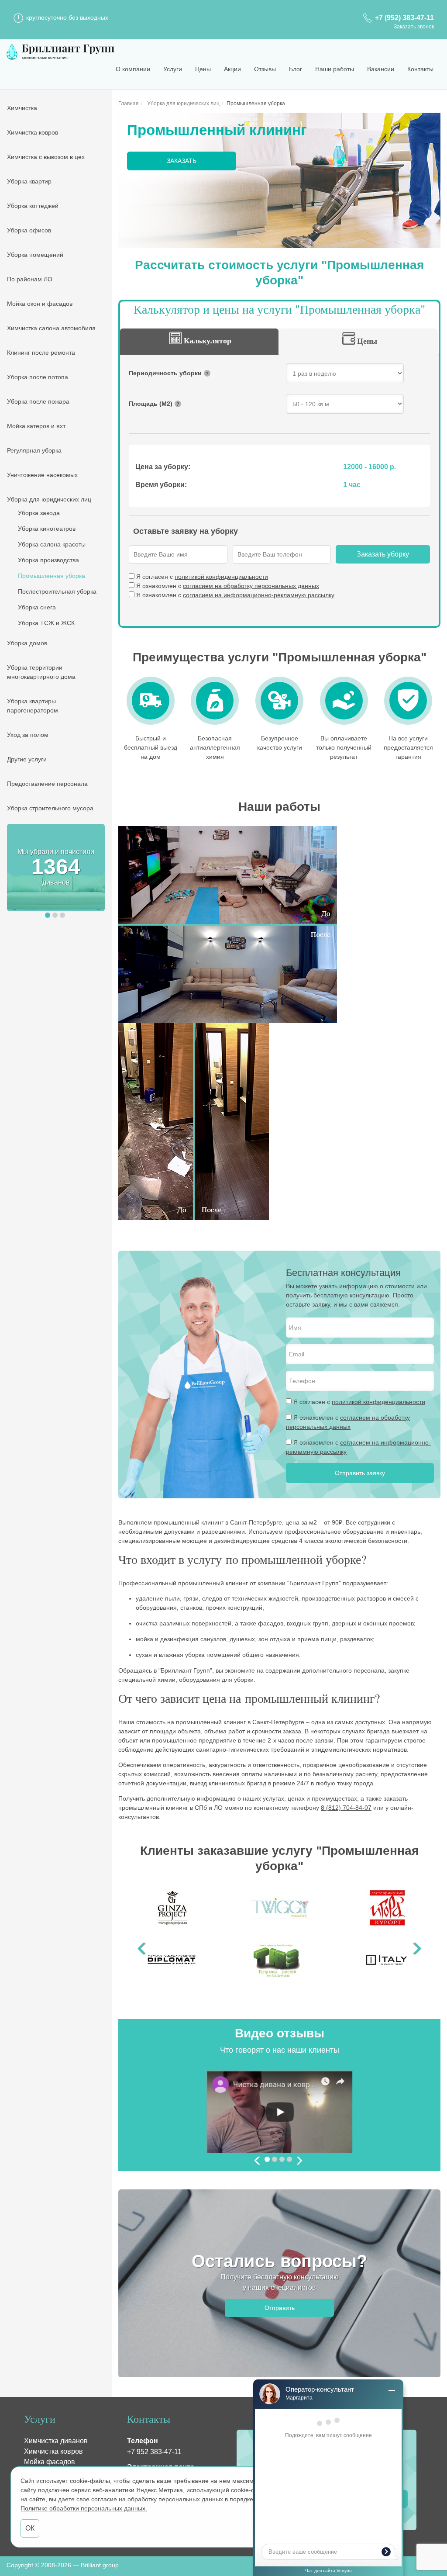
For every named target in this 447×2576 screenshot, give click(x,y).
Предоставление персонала (47, 784)
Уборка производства (48, 560)
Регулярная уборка (34, 450)
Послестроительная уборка (57, 591)
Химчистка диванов (56, 2441)
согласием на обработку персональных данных (251, 586)
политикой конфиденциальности (221, 577)
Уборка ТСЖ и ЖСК (46, 623)
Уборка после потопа (38, 377)
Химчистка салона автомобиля (51, 328)
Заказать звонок (414, 27)
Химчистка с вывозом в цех (46, 157)
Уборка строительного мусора (50, 808)
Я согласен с (202, 577)
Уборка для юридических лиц (49, 499)
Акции (232, 69)
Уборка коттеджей (33, 206)
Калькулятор (208, 340)
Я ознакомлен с (228, 586)
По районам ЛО (30, 279)
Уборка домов (27, 643)
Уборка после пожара (38, 401)
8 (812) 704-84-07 (346, 1808)
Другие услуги (27, 759)
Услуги (173, 69)
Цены (203, 69)
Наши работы (335, 69)
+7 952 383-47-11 (154, 2452)
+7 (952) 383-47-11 (404, 18)
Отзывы (265, 69)
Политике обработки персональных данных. (84, 2508)
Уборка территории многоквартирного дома (41, 672)
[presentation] (258, 2162)
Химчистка (22, 108)
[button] (48, 915)
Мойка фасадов (50, 2462)
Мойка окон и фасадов (40, 304)
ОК (30, 2528)
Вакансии (381, 69)
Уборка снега (37, 607)
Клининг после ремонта (41, 353)
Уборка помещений (35, 255)
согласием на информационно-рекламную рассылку (259, 595)
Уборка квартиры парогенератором (33, 706)
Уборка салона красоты (52, 544)
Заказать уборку (383, 554)
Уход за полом (28, 735)
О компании (133, 69)
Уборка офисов (29, 230)
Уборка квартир (29, 181)
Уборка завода (39, 513)
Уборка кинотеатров (47, 529)
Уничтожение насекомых (42, 475)
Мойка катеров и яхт (36, 426)
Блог (296, 69)
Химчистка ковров (33, 132)
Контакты (420, 69)
